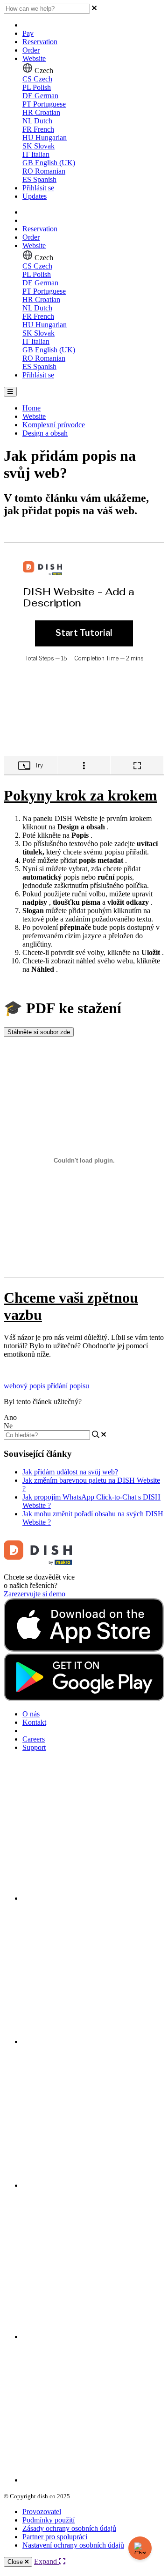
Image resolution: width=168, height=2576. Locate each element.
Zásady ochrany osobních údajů (69, 2528)
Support (34, 1747)
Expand (46, 2561)
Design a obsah (45, 433)
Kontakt (34, 1722)
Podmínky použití (49, 2520)
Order (31, 50)
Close (16, 2562)
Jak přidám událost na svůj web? (70, 1472)
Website (34, 58)
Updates (35, 196)
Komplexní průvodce (54, 425)
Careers (34, 1739)
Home (31, 408)
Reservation (40, 42)
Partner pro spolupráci (55, 2537)
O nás (31, 1714)
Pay (28, 33)
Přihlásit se (38, 188)
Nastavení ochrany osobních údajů (73, 2545)
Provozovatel (42, 2512)
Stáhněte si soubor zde (39, 1032)
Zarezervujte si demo (35, 1594)
